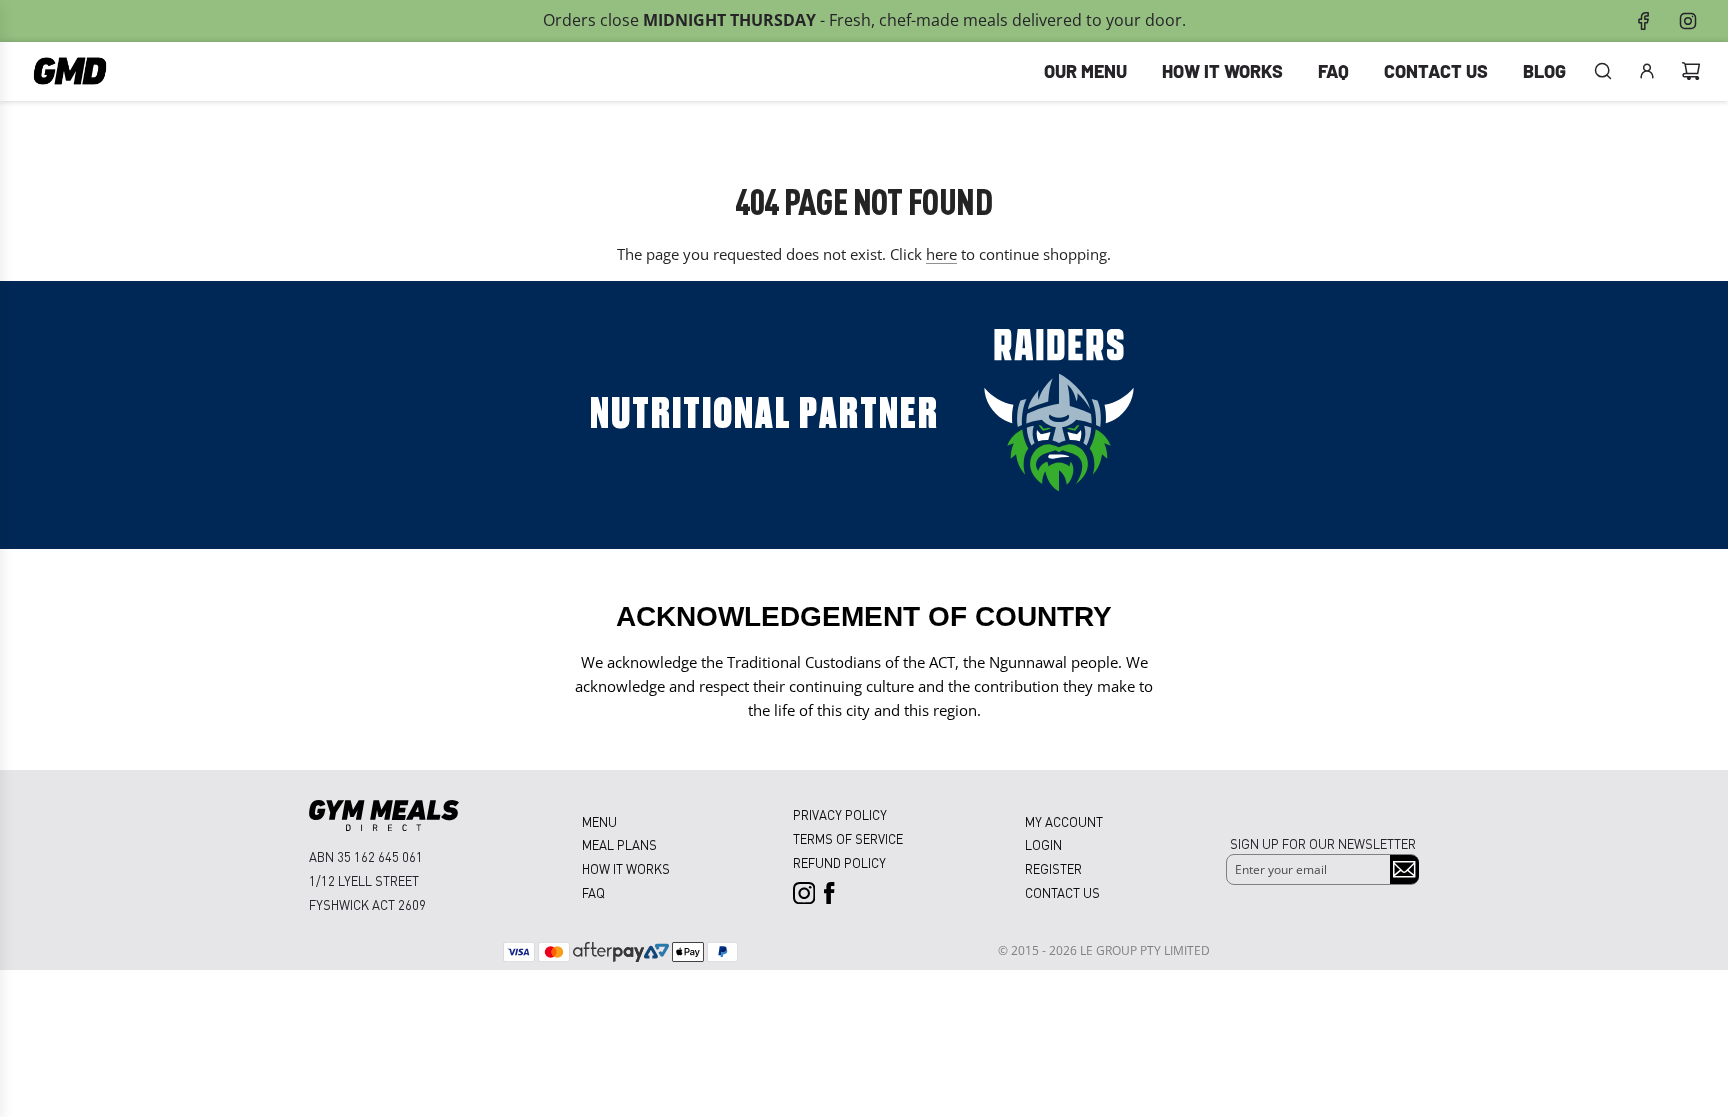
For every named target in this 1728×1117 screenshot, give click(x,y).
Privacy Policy (840, 814)
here (941, 254)
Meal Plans (619, 844)
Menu (599, 821)
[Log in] (1647, 71)
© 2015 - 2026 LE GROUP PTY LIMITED (1104, 950)
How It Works (626, 868)
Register (1053, 868)
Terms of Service (848, 838)
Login (1043, 844)
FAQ (593, 892)
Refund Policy (839, 862)
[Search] (1603, 71)
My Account (1064, 821)
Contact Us (1062, 892)
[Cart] (1691, 71)
